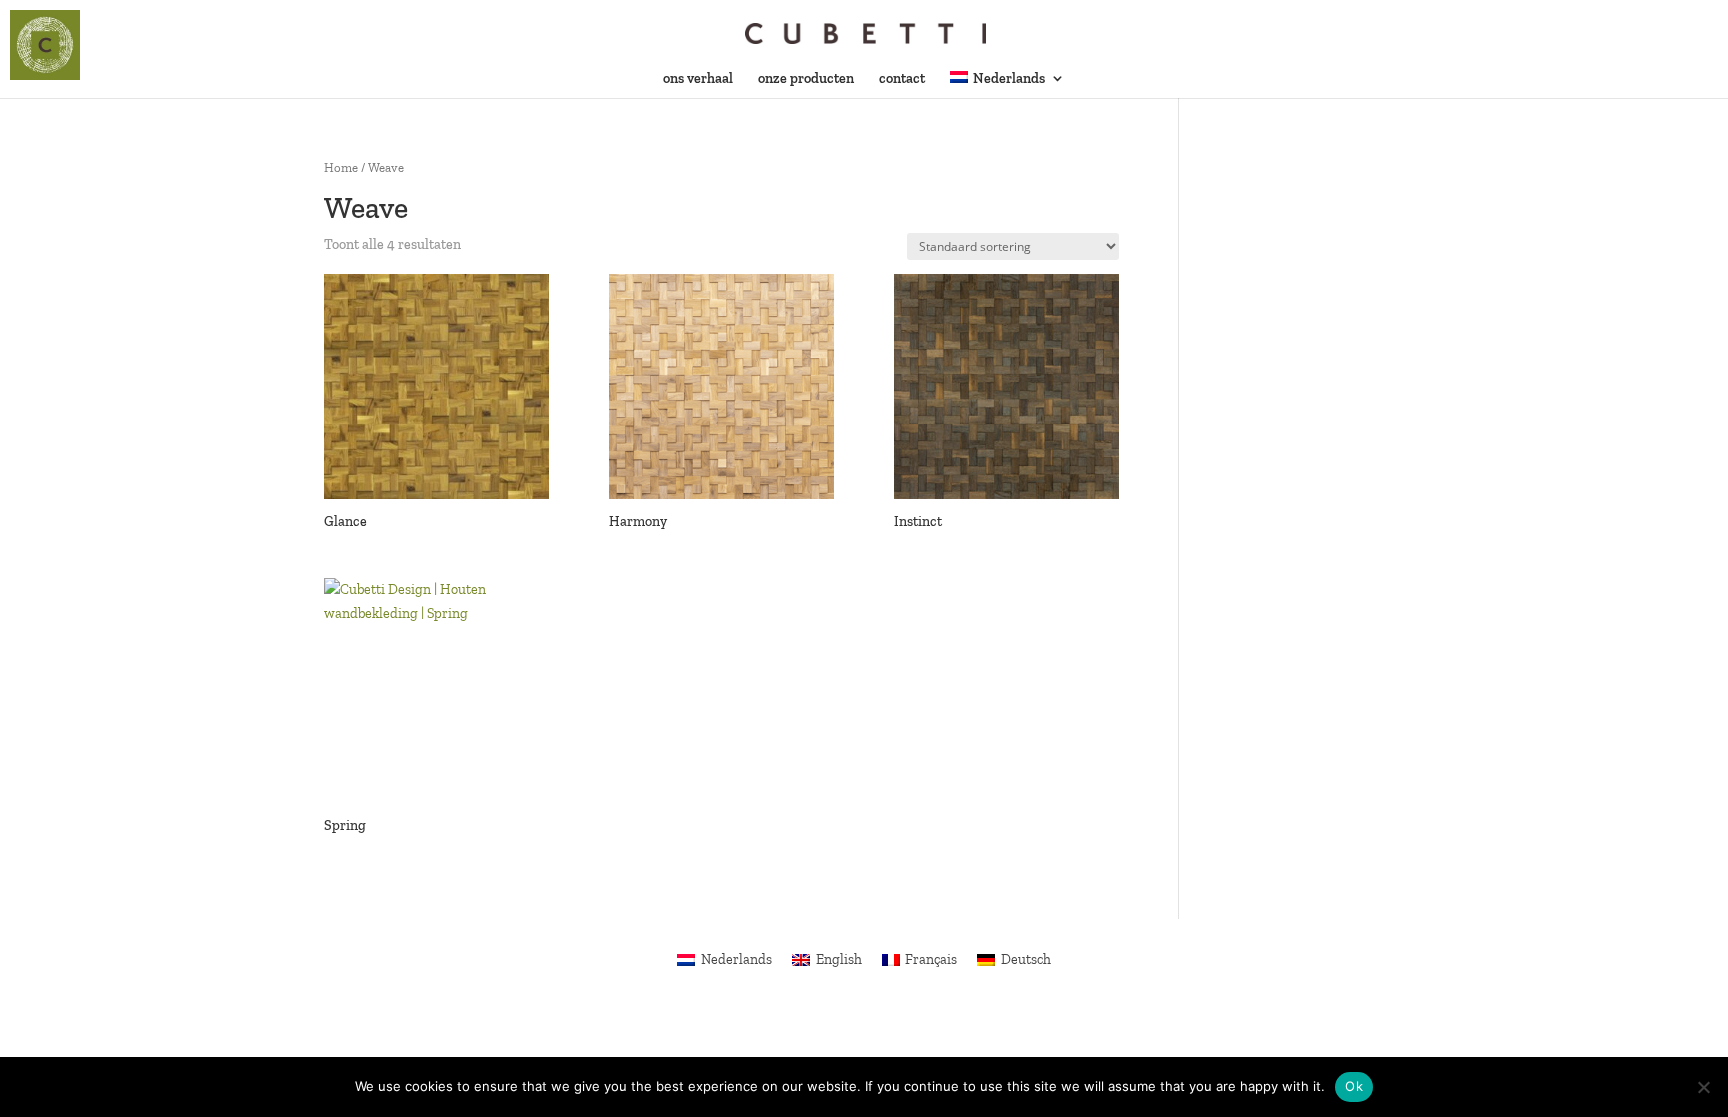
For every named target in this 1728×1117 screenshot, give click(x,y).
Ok (1354, 1086)
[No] (1703, 1087)
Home (341, 167)
